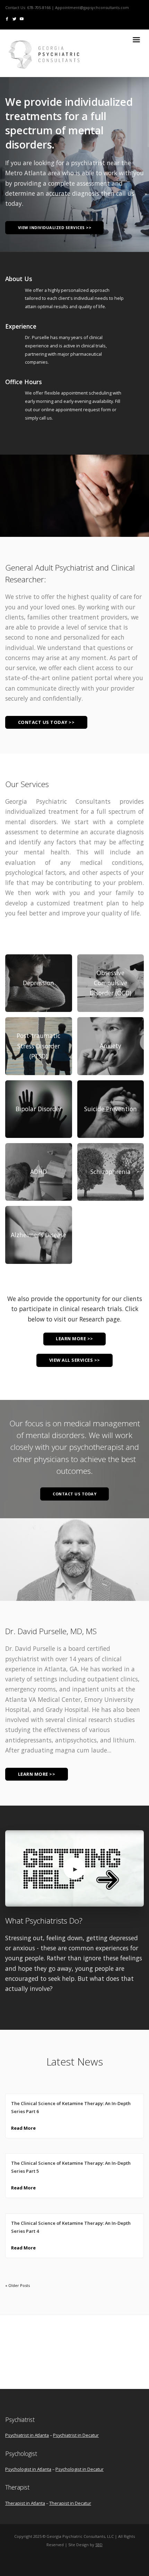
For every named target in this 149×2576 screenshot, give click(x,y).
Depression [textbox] (38, 983)
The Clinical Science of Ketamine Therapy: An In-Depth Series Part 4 (71, 2227)
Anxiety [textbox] (111, 1046)
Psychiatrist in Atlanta (27, 2435)
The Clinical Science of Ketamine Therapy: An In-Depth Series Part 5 (71, 2167)
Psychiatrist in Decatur (76, 2435)
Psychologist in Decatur (80, 2469)
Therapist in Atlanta (25, 2503)
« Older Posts (17, 2285)
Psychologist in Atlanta (28, 2469)
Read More (23, 2128)
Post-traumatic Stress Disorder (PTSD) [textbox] (38, 1046)
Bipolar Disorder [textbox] (39, 1109)
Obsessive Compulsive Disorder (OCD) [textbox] (111, 983)
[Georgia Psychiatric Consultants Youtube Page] (22, 19)
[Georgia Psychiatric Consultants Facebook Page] (7, 19)
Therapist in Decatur (70, 2503)
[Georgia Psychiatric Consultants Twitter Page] (14, 19)
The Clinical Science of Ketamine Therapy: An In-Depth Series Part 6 (71, 2108)
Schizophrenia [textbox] (111, 1172)
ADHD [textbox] (38, 1172)
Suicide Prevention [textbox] (111, 1109)
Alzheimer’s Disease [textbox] (38, 1235)
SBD (99, 2545)
